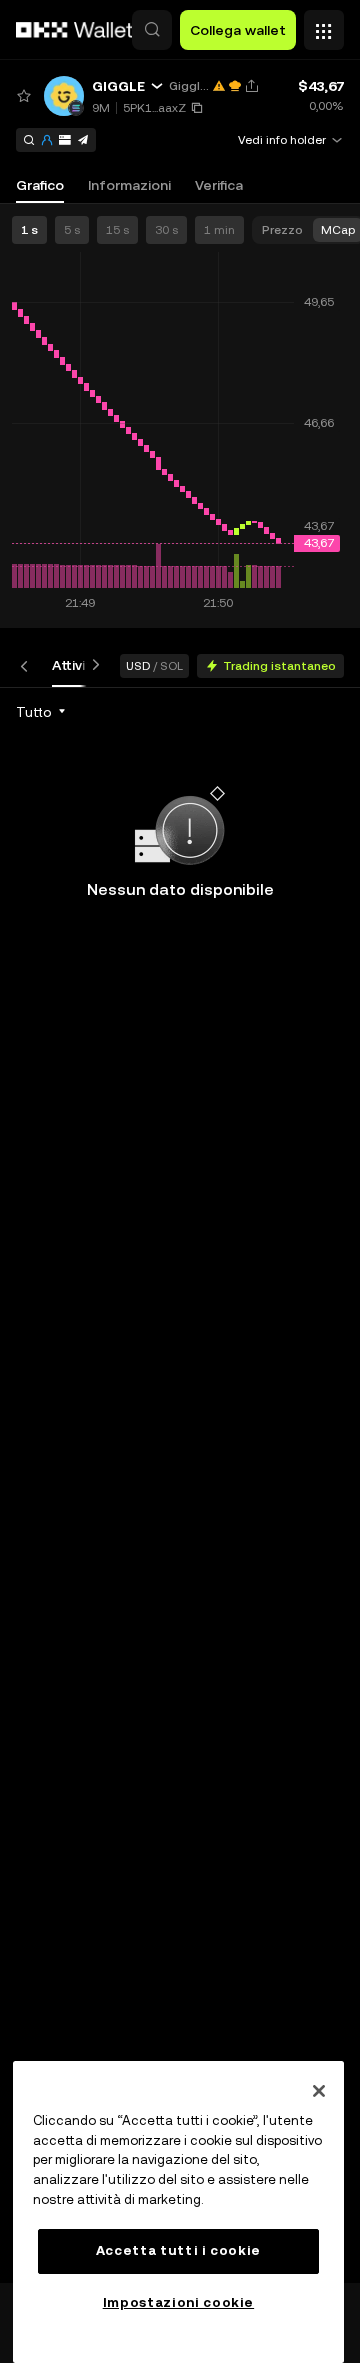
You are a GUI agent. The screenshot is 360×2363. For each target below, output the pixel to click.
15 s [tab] (117, 230)
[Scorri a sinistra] (28, 665)
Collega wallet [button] (238, 30)
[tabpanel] (180, 1485)
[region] (178, 2212)
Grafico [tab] (40, 185)
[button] (152, 30)
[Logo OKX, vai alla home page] (75, 30)
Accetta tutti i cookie (178, 2250)
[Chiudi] (319, 2091)
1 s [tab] (29, 230)
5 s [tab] (72, 230)
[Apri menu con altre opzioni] (324, 25)
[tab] (76, 665)
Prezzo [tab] (282, 230)
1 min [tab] (219, 230)
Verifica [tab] (219, 185)
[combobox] (42, 712)
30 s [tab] (166, 230)
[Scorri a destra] (92, 665)
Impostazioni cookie (178, 2302)
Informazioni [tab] (129, 185)
